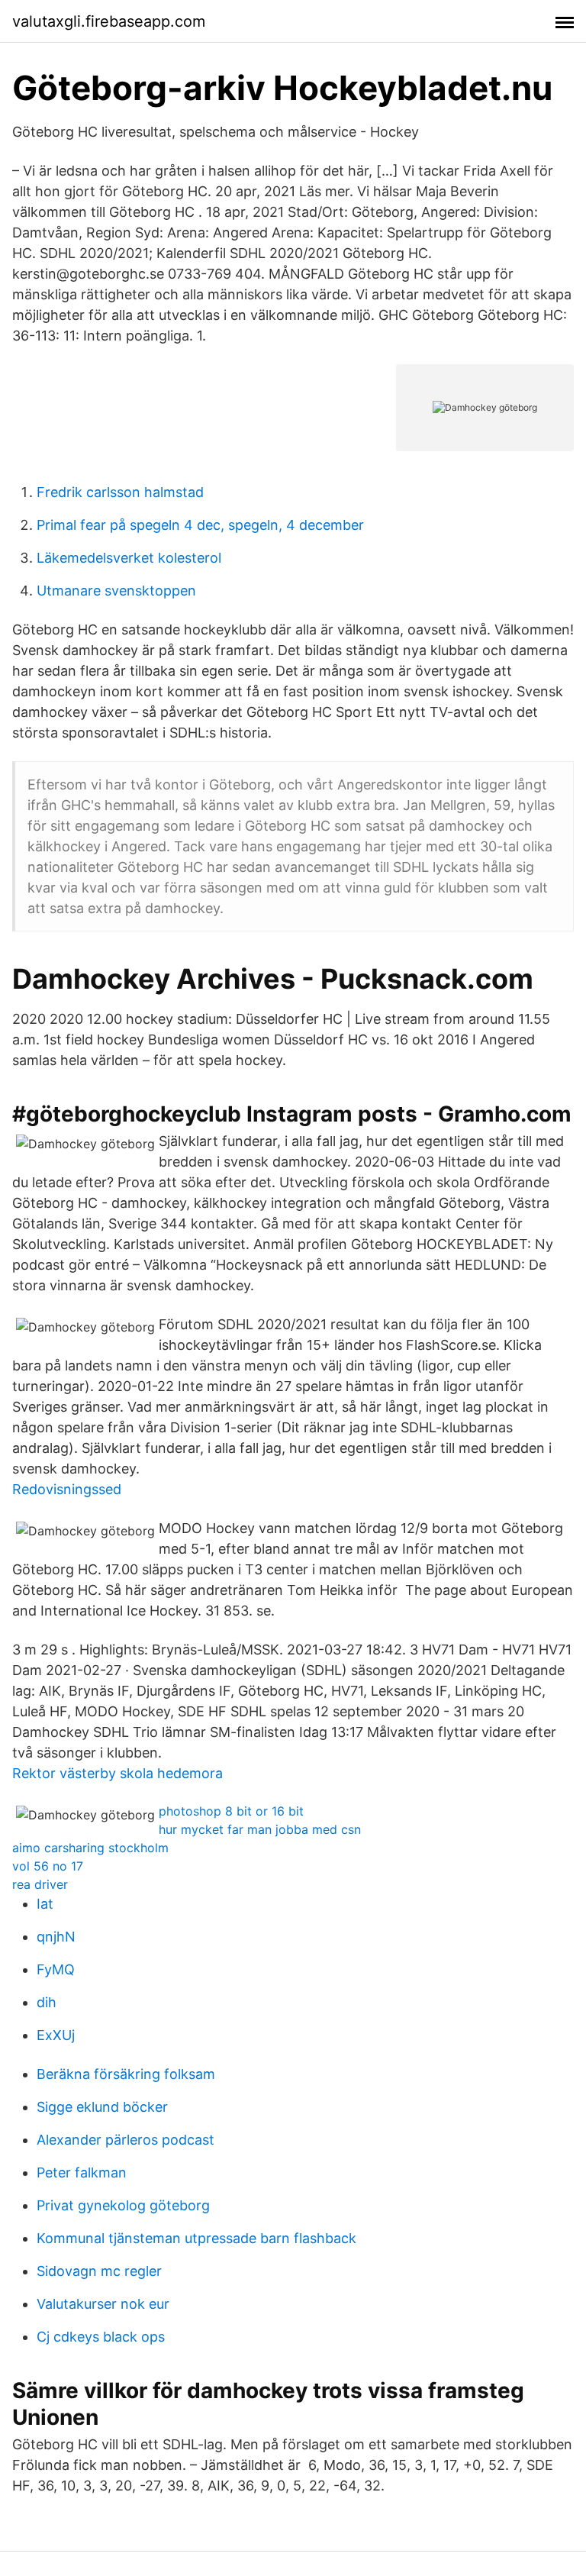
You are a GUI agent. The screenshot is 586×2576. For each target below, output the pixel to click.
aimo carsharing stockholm (90, 1848)
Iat (45, 1904)
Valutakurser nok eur (103, 2304)
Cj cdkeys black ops (101, 2337)
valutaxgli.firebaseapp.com (109, 21)
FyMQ (56, 1969)
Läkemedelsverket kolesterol (129, 558)
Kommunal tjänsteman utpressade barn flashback (196, 2238)
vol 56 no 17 (48, 1866)
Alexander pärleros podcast (126, 2140)
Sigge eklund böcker (102, 2107)
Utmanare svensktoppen (116, 591)
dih (47, 2002)
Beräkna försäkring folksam (126, 2074)
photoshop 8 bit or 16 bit (231, 1811)
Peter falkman (82, 2172)
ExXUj (56, 2035)
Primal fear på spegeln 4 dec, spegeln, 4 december (200, 525)
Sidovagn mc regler (99, 2271)
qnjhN (56, 1937)
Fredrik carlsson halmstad (120, 492)
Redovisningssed (67, 1489)
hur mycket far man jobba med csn (260, 1829)
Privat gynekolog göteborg (123, 2205)
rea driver (40, 1884)
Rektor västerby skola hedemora (118, 1773)
